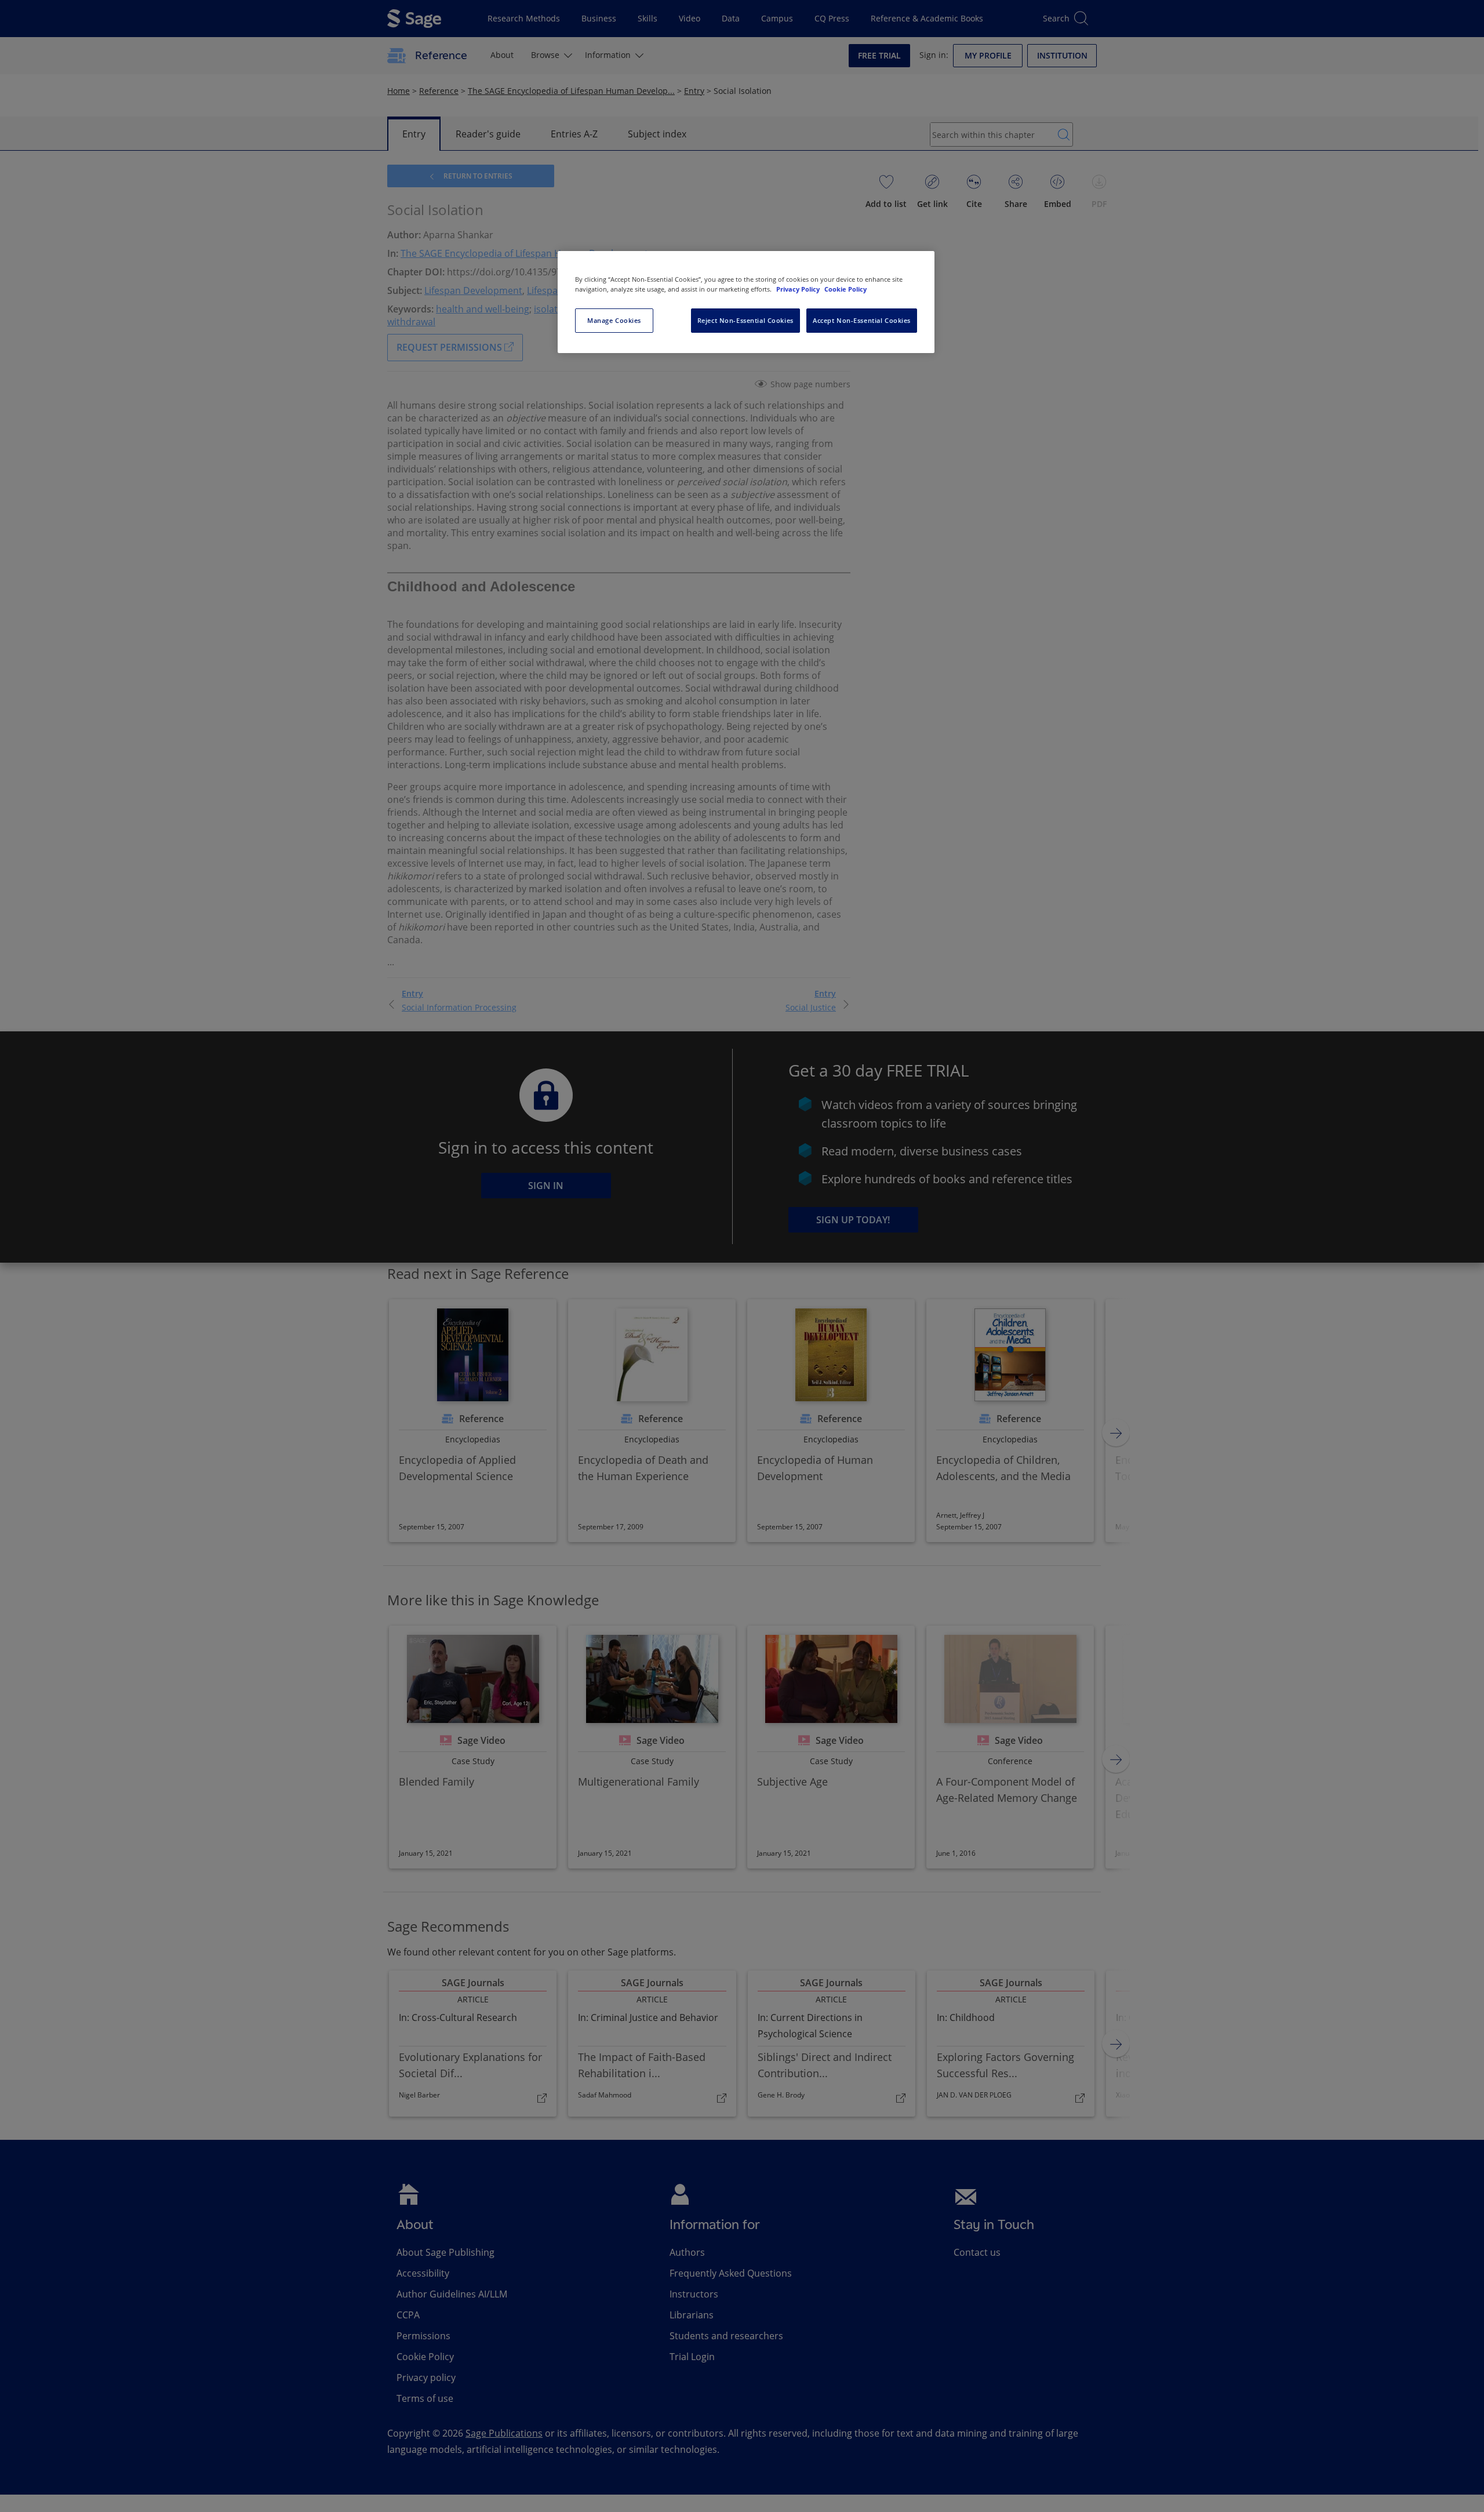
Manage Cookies (614, 320)
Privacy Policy (799, 289)
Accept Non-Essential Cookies (862, 320)
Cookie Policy (845, 289)
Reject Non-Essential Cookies (745, 320)
